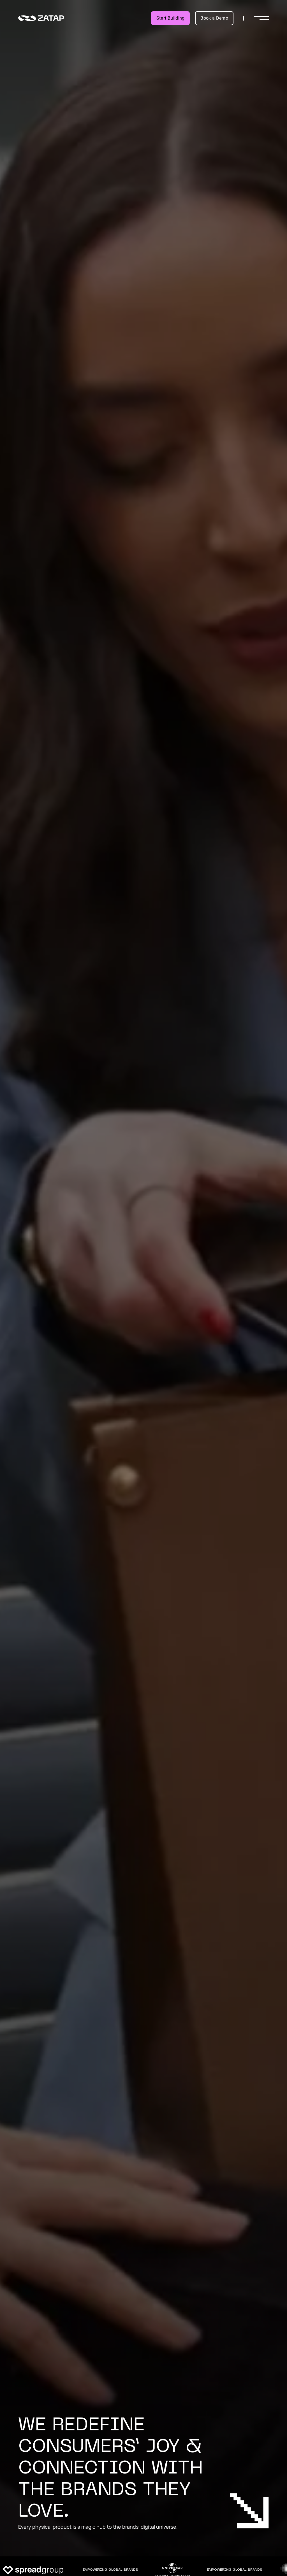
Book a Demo (214, 18)
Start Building (170, 18)
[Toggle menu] (261, 18)
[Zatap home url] (41, 18)
